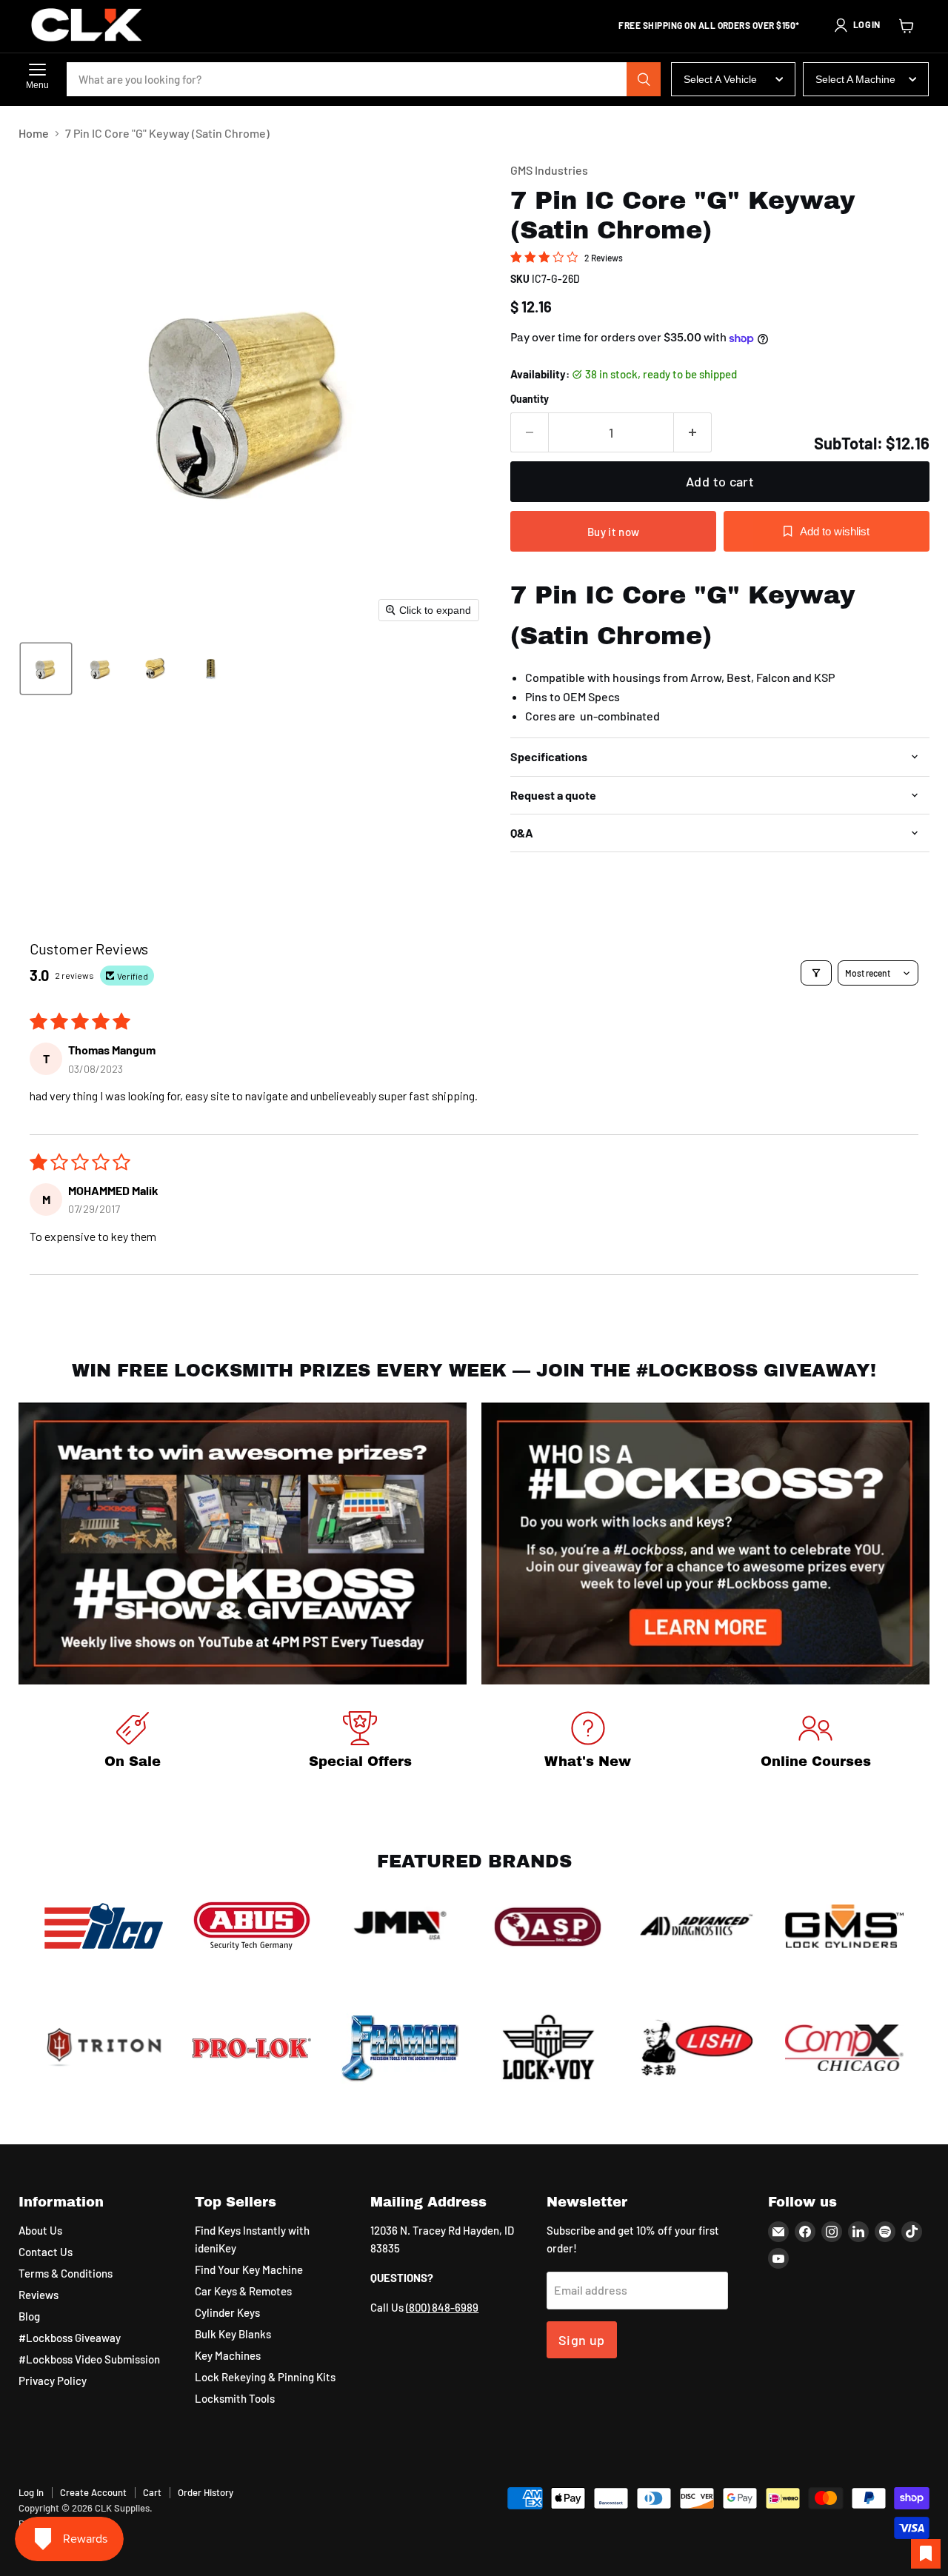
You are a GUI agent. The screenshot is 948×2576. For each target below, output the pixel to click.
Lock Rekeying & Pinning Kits (265, 2377)
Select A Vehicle (720, 79)
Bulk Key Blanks (233, 2334)
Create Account (93, 2492)
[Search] (644, 79)
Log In (31, 2492)
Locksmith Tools (235, 2398)
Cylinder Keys (227, 2312)
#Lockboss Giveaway (70, 2338)
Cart (152, 2492)
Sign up (582, 2340)
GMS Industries (549, 170)
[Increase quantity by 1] (693, 433)
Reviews (39, 2295)
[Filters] (816, 973)
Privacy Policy (53, 2381)
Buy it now (613, 532)
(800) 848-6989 (442, 2307)
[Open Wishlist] (926, 2554)
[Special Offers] (361, 1743)
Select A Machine (855, 79)
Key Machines (228, 2355)
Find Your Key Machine (249, 2269)
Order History (206, 2492)
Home (34, 133)
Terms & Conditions (66, 2273)
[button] (857, 25)
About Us (40, 2230)
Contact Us (46, 2252)
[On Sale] (133, 1743)
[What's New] (588, 1743)
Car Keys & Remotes (243, 2291)
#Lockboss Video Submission (89, 2359)
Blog (29, 2316)
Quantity (530, 399)
